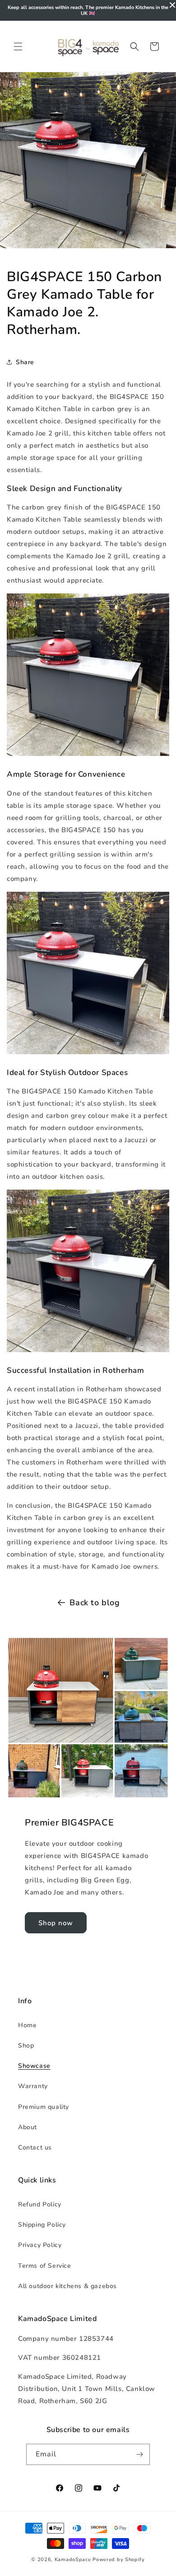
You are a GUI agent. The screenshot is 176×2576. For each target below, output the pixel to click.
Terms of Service (45, 2266)
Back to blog (95, 1603)
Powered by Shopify (119, 2560)
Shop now (56, 1923)
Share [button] (25, 362)
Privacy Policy (40, 2245)
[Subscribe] (139, 2454)
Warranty (33, 2086)
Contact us (35, 2147)
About (28, 2127)
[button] (18, 46)
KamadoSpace (73, 2560)
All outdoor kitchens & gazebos (67, 2286)
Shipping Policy (42, 2225)
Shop (26, 2046)
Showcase (34, 2066)
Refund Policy (40, 2204)
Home (27, 2025)
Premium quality (44, 2107)
